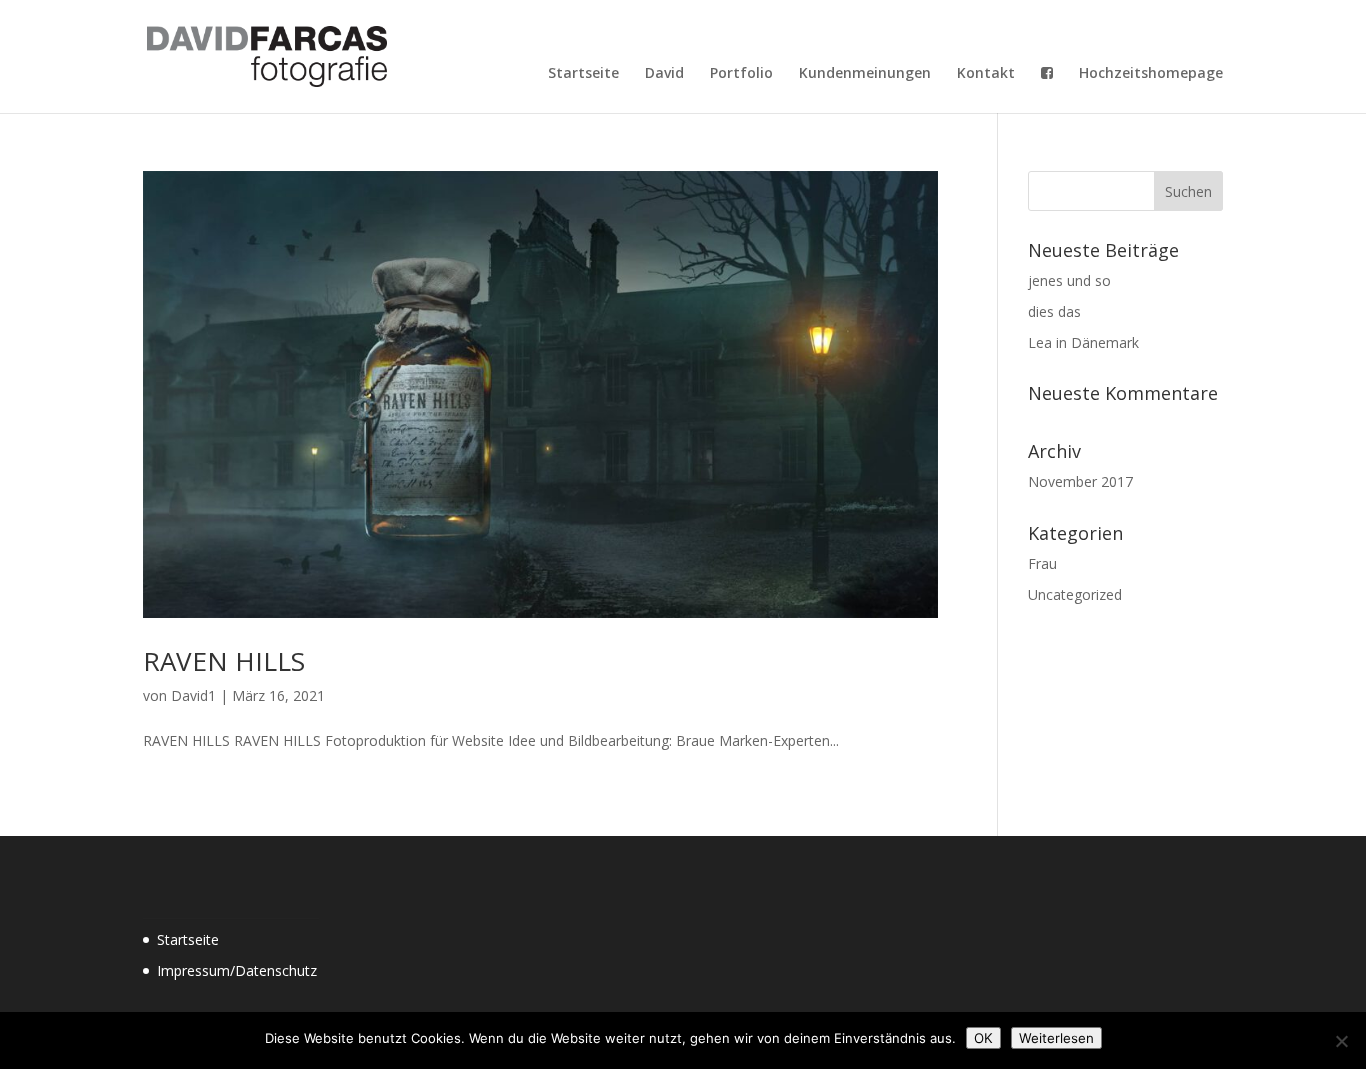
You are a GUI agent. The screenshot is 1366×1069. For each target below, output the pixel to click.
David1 (193, 695)
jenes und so (1069, 280)
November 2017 (1080, 481)
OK (983, 1038)
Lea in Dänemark (1083, 342)
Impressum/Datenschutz (237, 970)
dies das (1054, 311)
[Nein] (1341, 1041)
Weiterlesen (1056, 1038)
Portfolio (741, 74)
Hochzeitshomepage (1151, 74)
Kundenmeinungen (865, 74)
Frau (1042, 563)
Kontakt (986, 74)
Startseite (583, 74)
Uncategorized (1075, 594)
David (664, 74)
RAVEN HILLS (224, 661)
